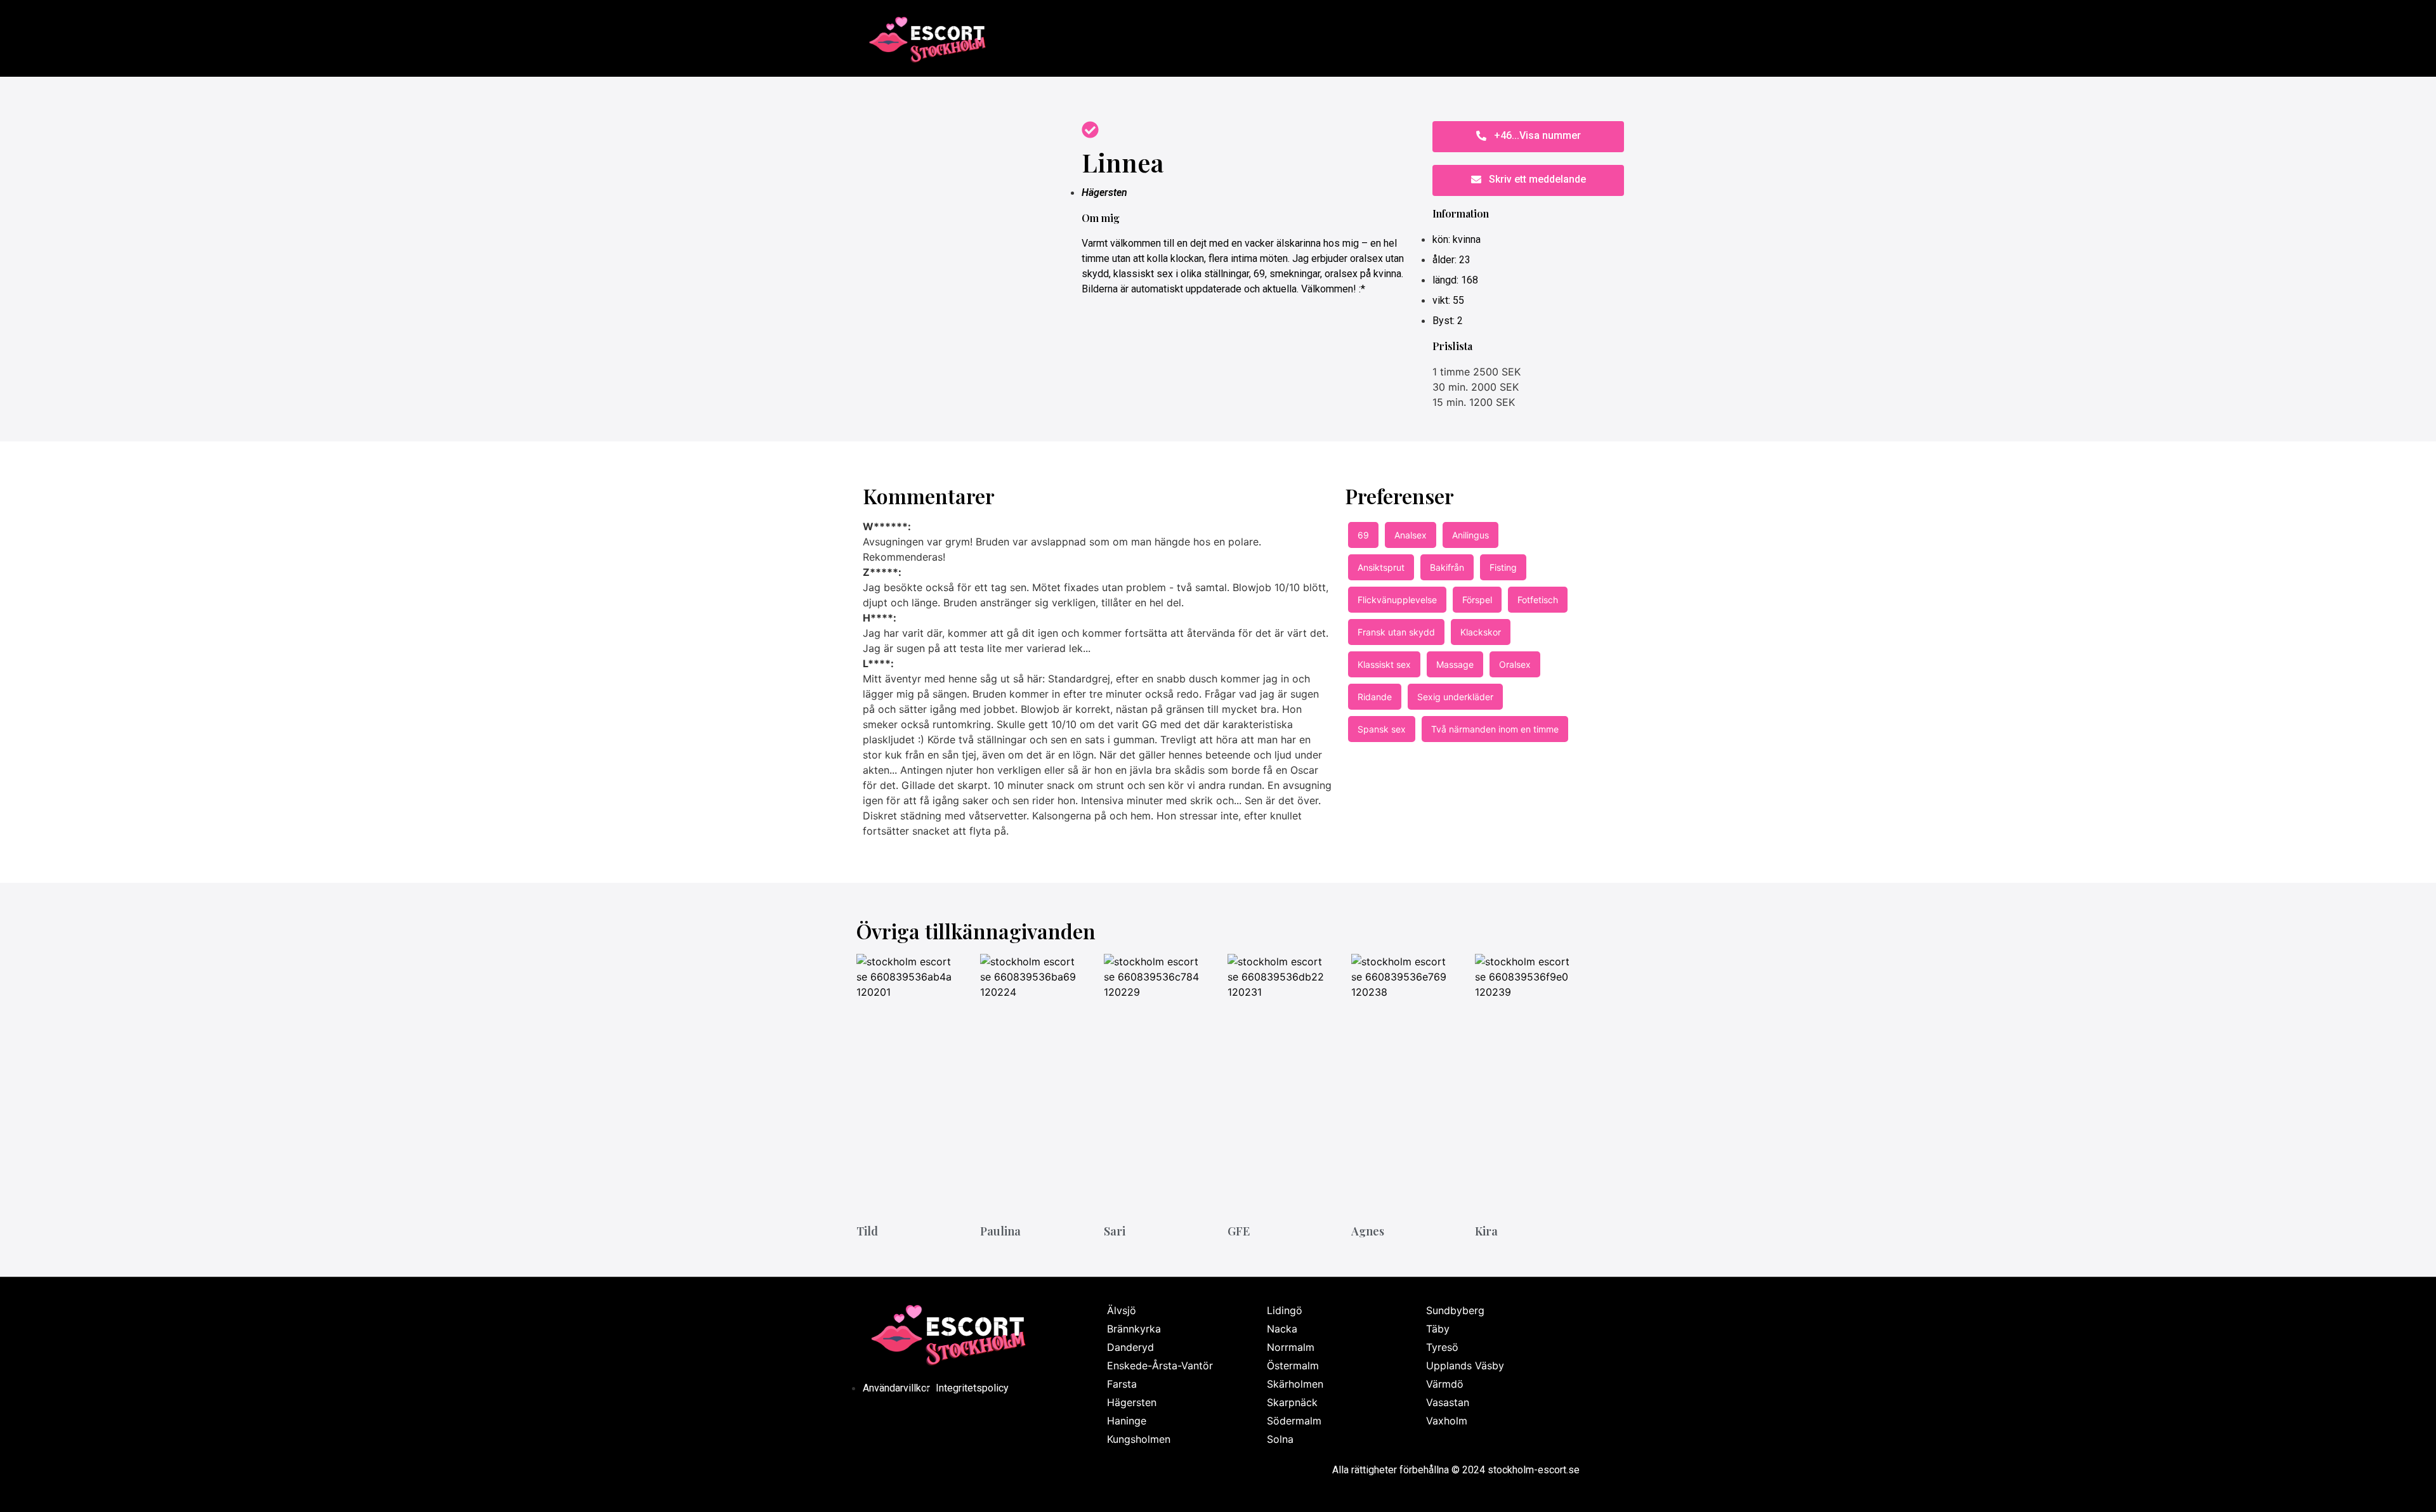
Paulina (1000, 1231)
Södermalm (1294, 1421)
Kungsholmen (1139, 1439)
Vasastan (1448, 1402)
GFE (1239, 1231)
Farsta (1122, 1384)
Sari (1115, 1231)
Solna (1280, 1439)
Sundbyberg (1455, 1310)
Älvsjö (1122, 1310)
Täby (1438, 1329)
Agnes (1368, 1231)
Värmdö (1445, 1384)
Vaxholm (1447, 1421)
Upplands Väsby (1465, 1365)
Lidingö (1285, 1310)
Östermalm (1293, 1365)
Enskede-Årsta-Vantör (1160, 1365)
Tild (867, 1231)
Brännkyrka (1134, 1329)
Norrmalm (1291, 1347)
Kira (1486, 1231)
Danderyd (1130, 1347)
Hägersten (1104, 192)
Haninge (1127, 1421)
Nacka (1282, 1329)
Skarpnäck (1292, 1402)
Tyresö (1442, 1347)
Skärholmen (1295, 1384)
